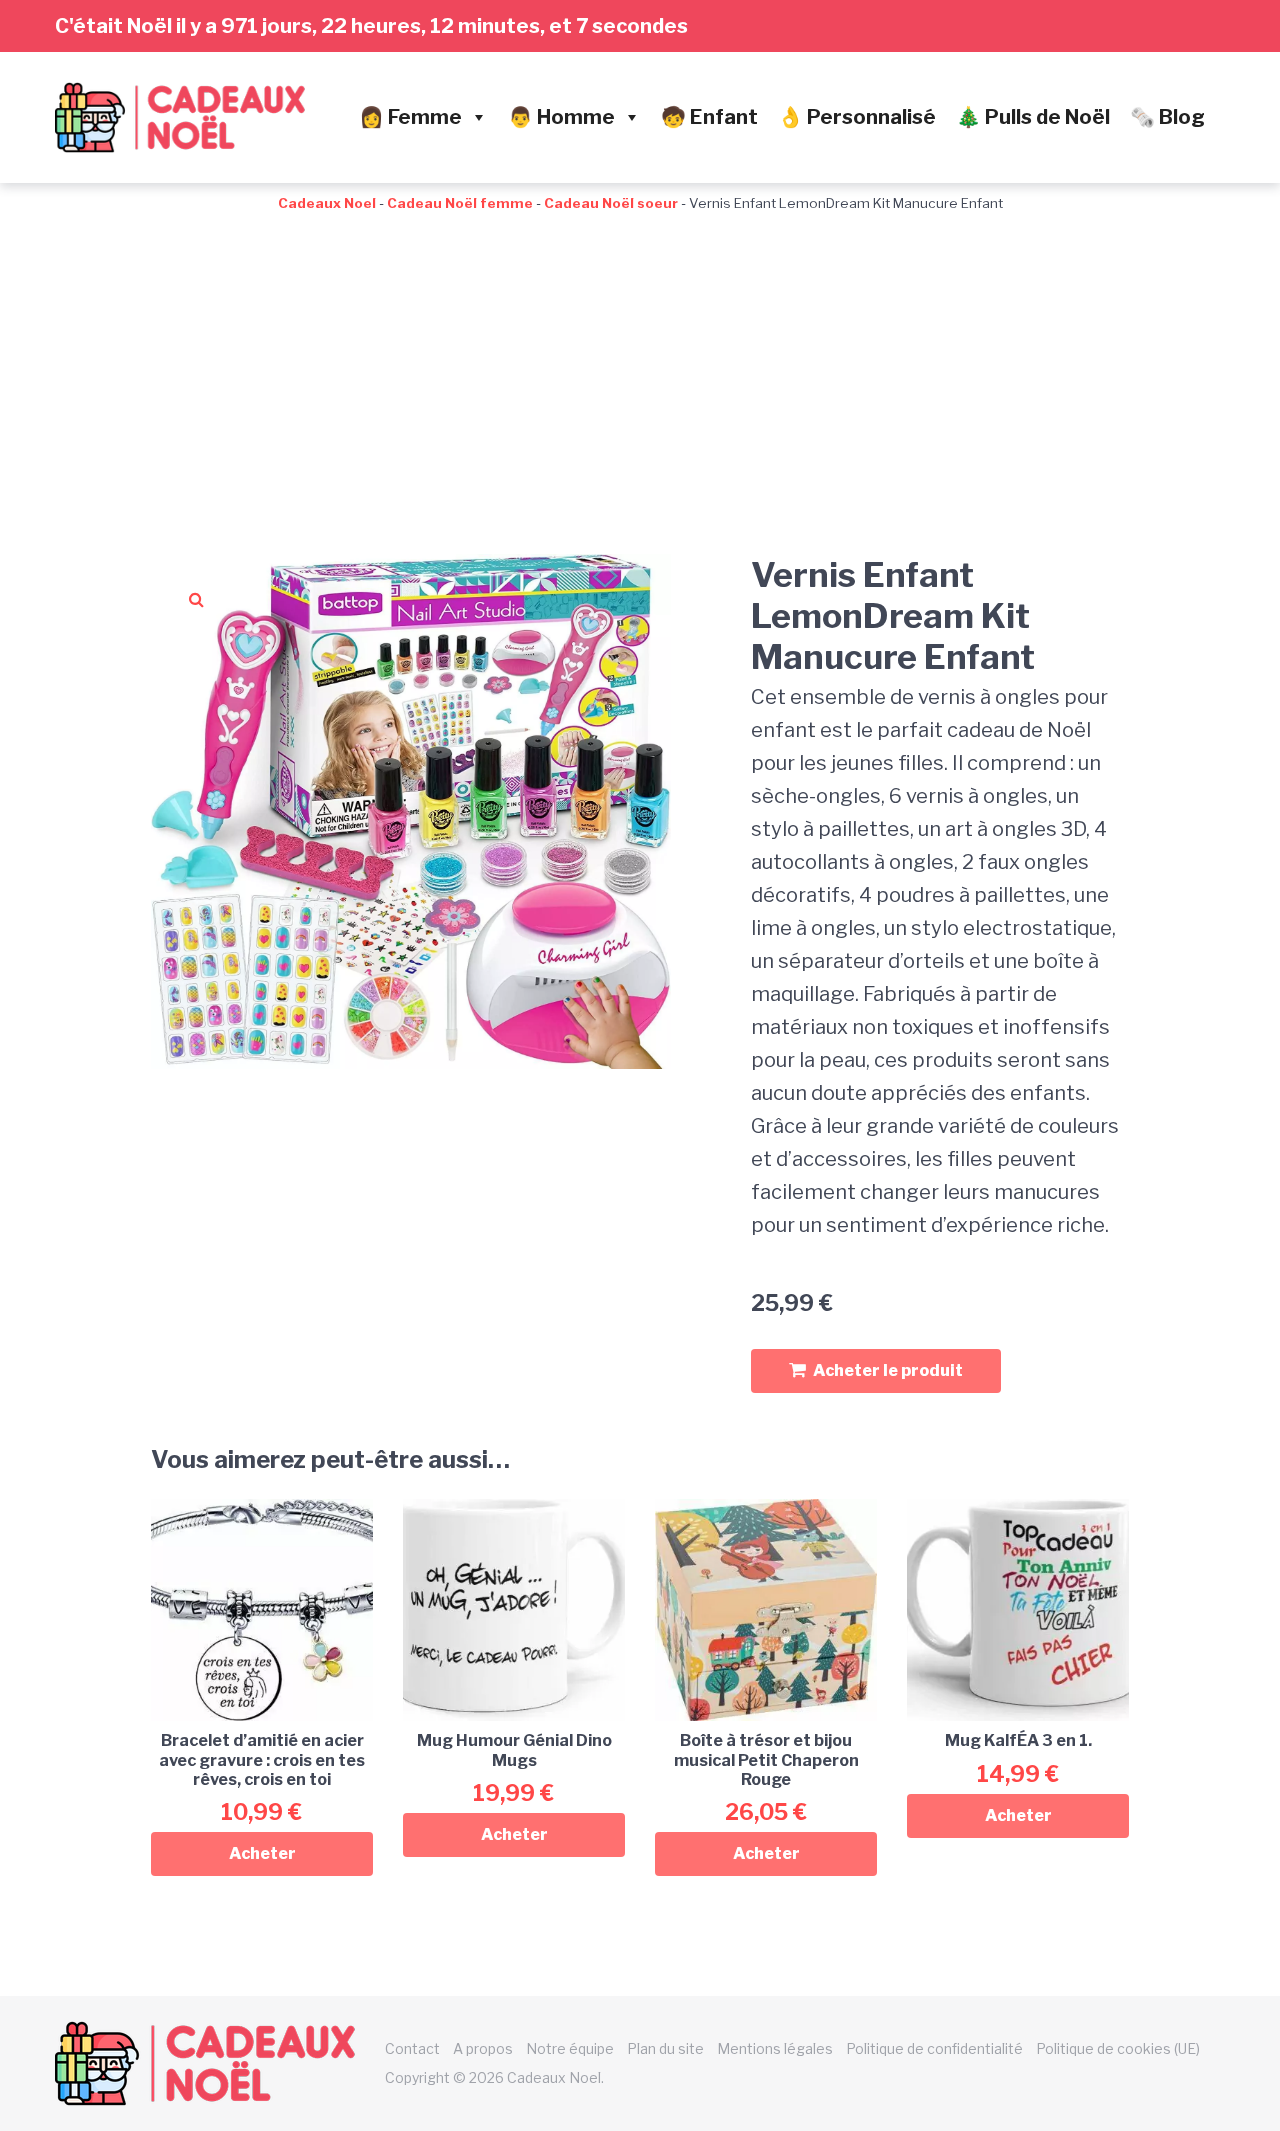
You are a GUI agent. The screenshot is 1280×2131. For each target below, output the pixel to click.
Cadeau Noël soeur (611, 203)
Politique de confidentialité (934, 2048)
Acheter (262, 1853)
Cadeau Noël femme (460, 203)
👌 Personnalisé (857, 117)
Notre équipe (570, 2048)
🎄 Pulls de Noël (1033, 117)
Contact (412, 2048)
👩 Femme (410, 117)
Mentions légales (775, 2048)
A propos (483, 2048)
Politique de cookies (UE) (1118, 2048)
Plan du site (665, 2048)
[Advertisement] (640, 364)
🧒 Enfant (709, 117)
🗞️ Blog (1167, 117)
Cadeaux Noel (327, 203)
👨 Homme (561, 117)
